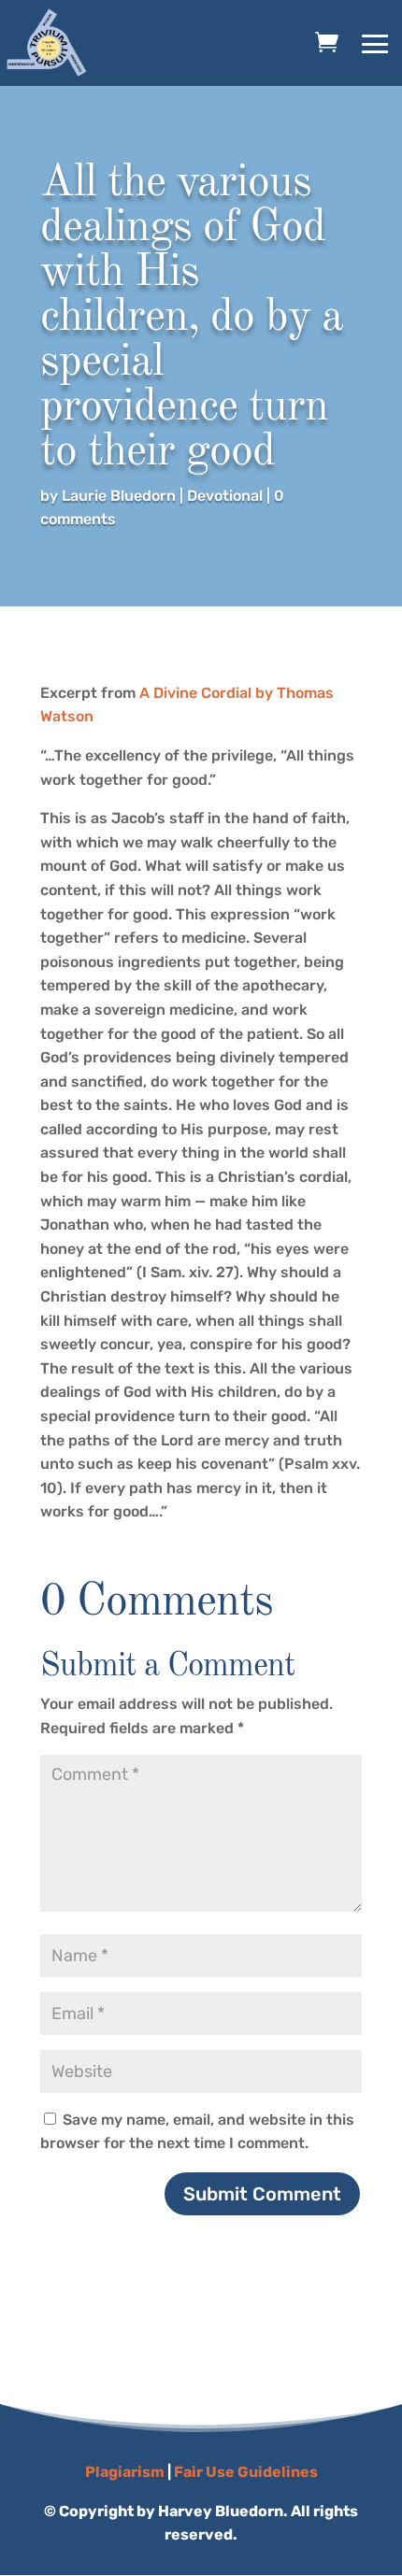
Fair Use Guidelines (246, 2472)
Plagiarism (125, 2472)
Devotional (225, 496)
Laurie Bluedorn (119, 496)
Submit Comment (262, 2194)
